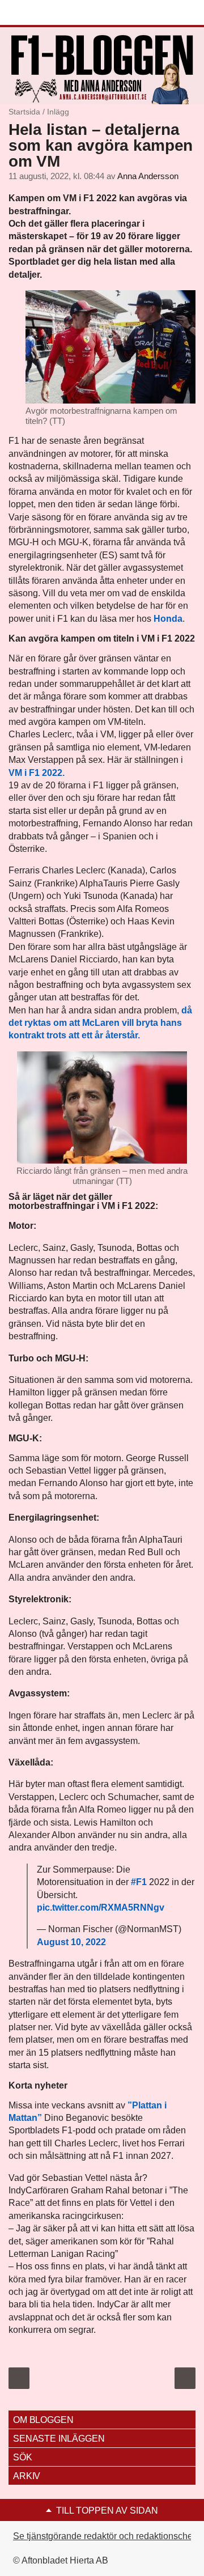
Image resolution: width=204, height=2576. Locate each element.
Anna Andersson (148, 176)
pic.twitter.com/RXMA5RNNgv (101, 1907)
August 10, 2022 (71, 1942)
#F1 (139, 1882)
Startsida (24, 112)
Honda (168, 619)
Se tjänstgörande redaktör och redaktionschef (104, 2536)
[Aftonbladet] (51, 13)
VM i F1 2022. (37, 773)
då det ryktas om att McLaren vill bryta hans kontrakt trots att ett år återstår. (100, 1023)
